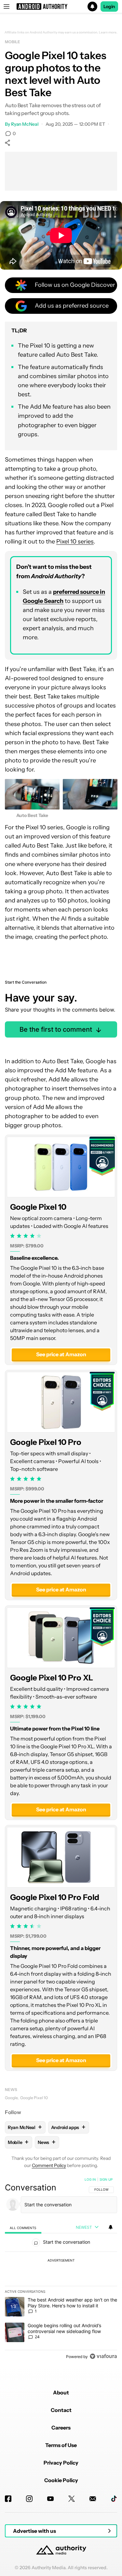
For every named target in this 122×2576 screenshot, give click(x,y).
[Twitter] (72, 2499)
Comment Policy (49, 2165)
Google (11, 2098)
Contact (61, 2410)
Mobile (12, 42)
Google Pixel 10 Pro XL (52, 1678)
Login (109, 6)
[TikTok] (114, 2499)
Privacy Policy (61, 2463)
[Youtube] (50, 2499)
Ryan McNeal (25, 124)
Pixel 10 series (75, 542)
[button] (61, 6)
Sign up (106, 2179)
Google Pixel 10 (38, 1207)
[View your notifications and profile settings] (111, 2227)
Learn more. (108, 32)
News (11, 2090)
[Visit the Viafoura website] (103, 2356)
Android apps (68, 2127)
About (61, 2392)
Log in (90, 2179)
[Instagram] (29, 2499)
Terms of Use (61, 2445)
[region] (61, 2269)
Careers (61, 2428)
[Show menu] (7, 6)
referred (68, 592)
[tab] (23, 2228)
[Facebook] (8, 2499)
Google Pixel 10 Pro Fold (55, 1897)
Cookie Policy (61, 2480)
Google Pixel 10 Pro (46, 1442)
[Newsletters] (93, 2499)
